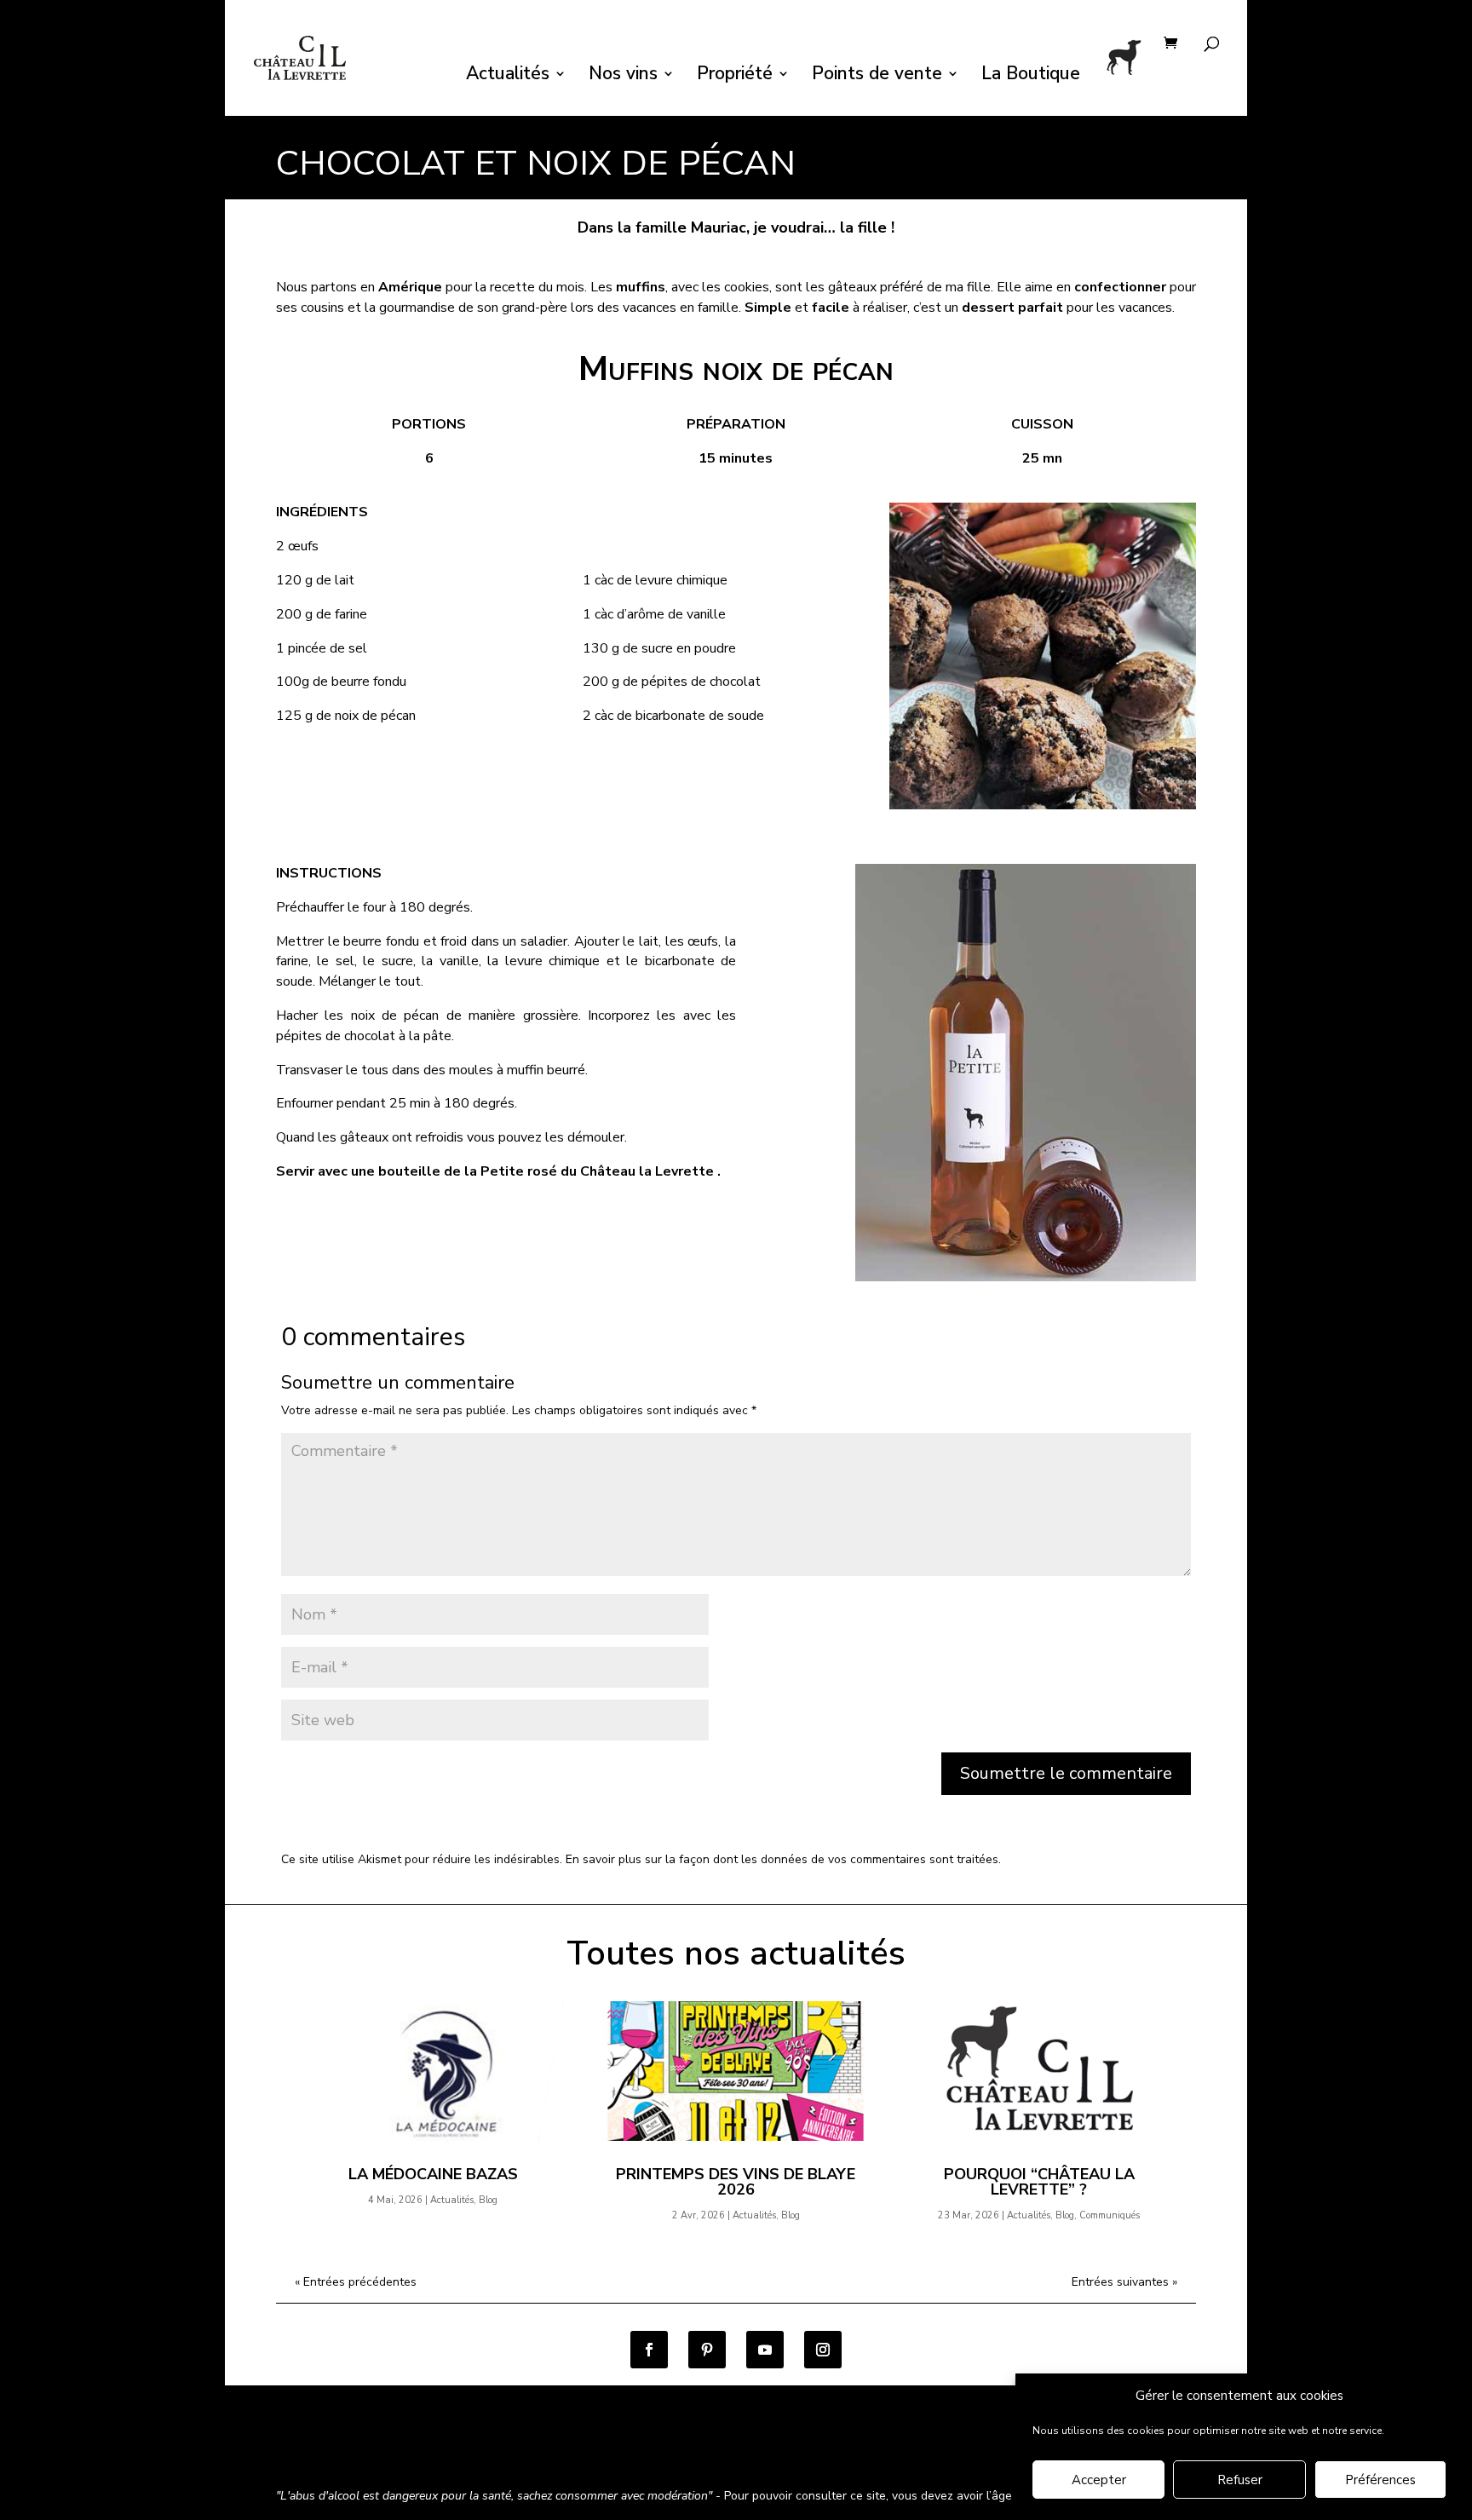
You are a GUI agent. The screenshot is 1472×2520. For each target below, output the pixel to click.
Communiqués (1110, 2215)
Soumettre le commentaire (1066, 1773)
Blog (488, 2200)
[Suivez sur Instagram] (823, 2350)
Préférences (1380, 2480)
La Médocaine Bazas (433, 2174)
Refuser (1240, 2480)
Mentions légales (688, 2450)
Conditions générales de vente (361, 2450)
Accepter (1099, 2480)
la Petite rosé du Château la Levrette (589, 1171)
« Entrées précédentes (356, 2282)
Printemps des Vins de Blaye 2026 (736, 2182)
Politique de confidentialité (543, 2450)
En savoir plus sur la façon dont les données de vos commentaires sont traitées (782, 1859)
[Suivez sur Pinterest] (707, 2350)
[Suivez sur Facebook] (649, 2350)
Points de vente (877, 76)
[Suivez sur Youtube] (765, 2350)
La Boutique (1031, 76)
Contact (780, 2450)
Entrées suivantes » (1124, 2282)
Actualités (508, 76)
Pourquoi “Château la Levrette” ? (1039, 2182)
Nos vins (623, 76)
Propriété (735, 76)
